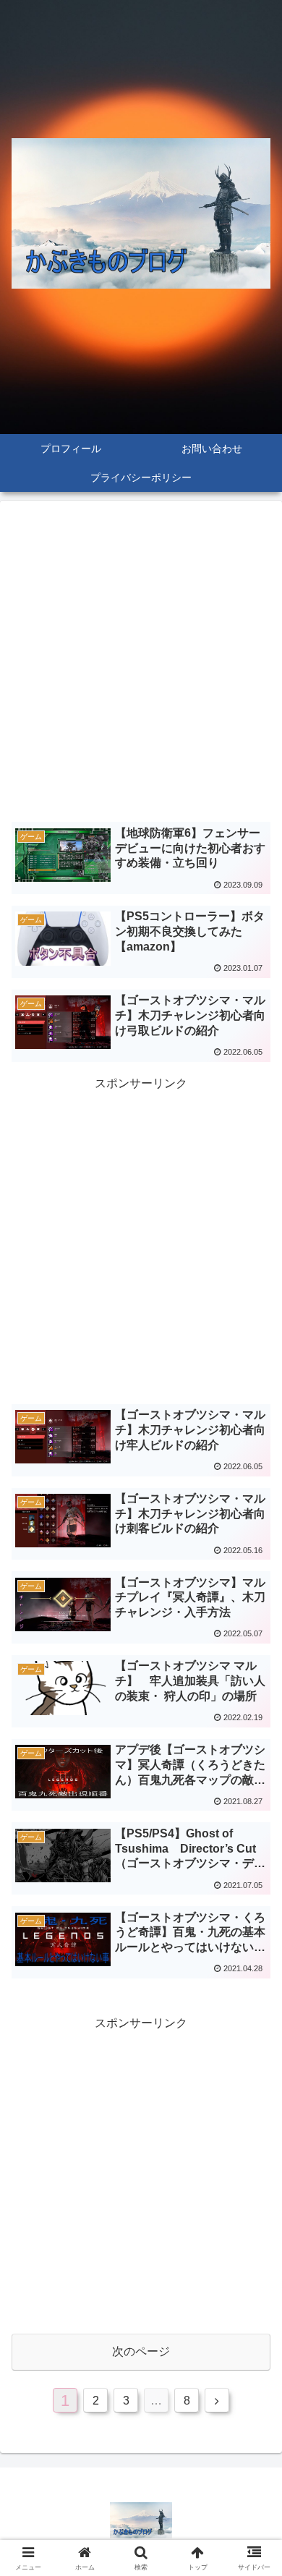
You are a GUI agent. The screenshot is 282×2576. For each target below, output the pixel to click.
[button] (253, 2033)
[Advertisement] (141, 665)
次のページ (141, 2351)
